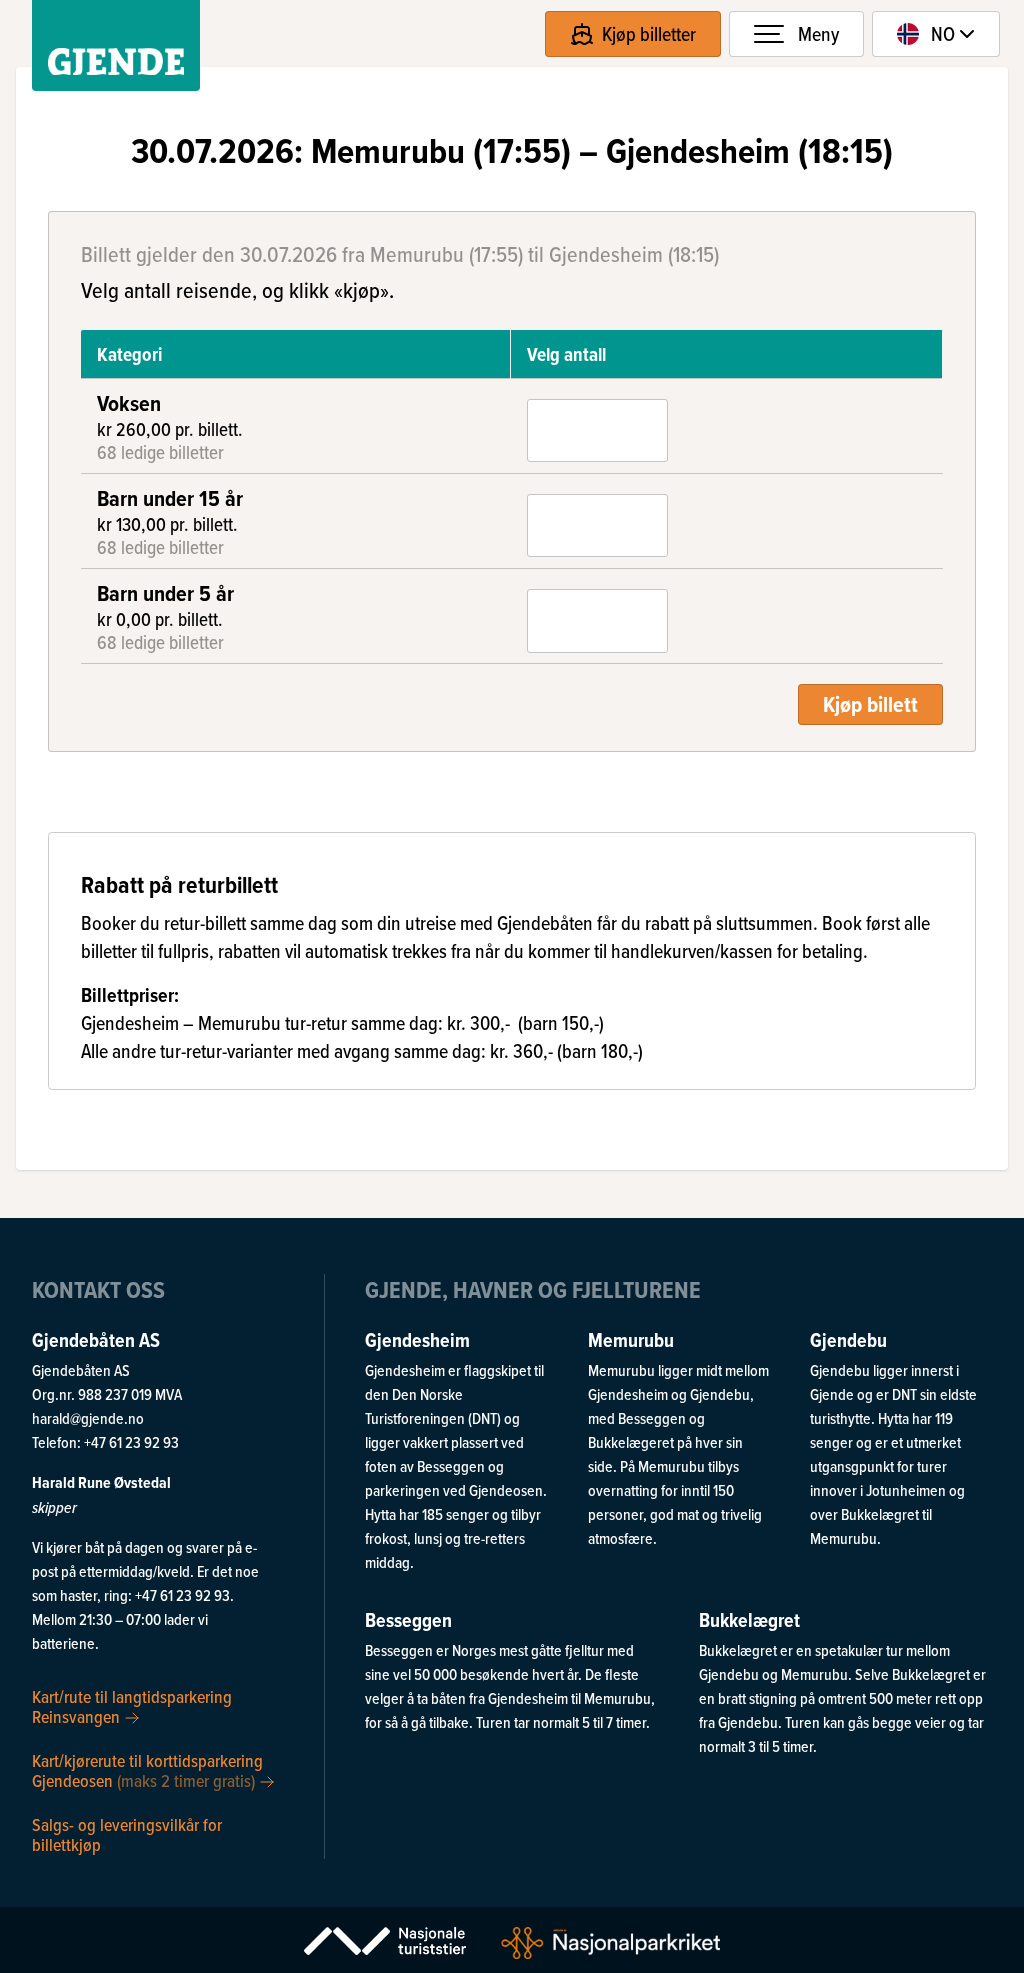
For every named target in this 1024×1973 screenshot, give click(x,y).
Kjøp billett (870, 704)
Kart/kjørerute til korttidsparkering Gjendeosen (147, 1769)
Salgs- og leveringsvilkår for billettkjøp (127, 1833)
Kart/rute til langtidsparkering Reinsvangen (132, 1707)
